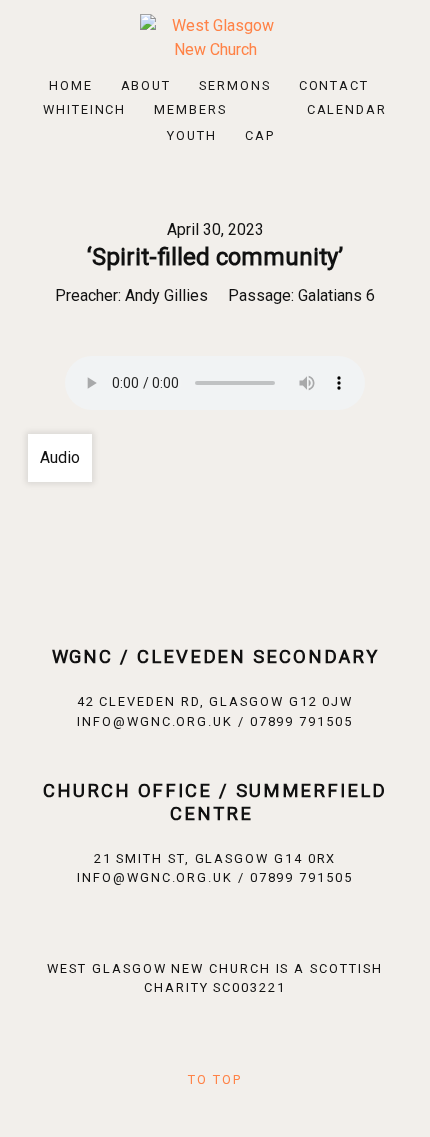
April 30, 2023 (215, 229)
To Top (215, 1079)
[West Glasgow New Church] (215, 36)
